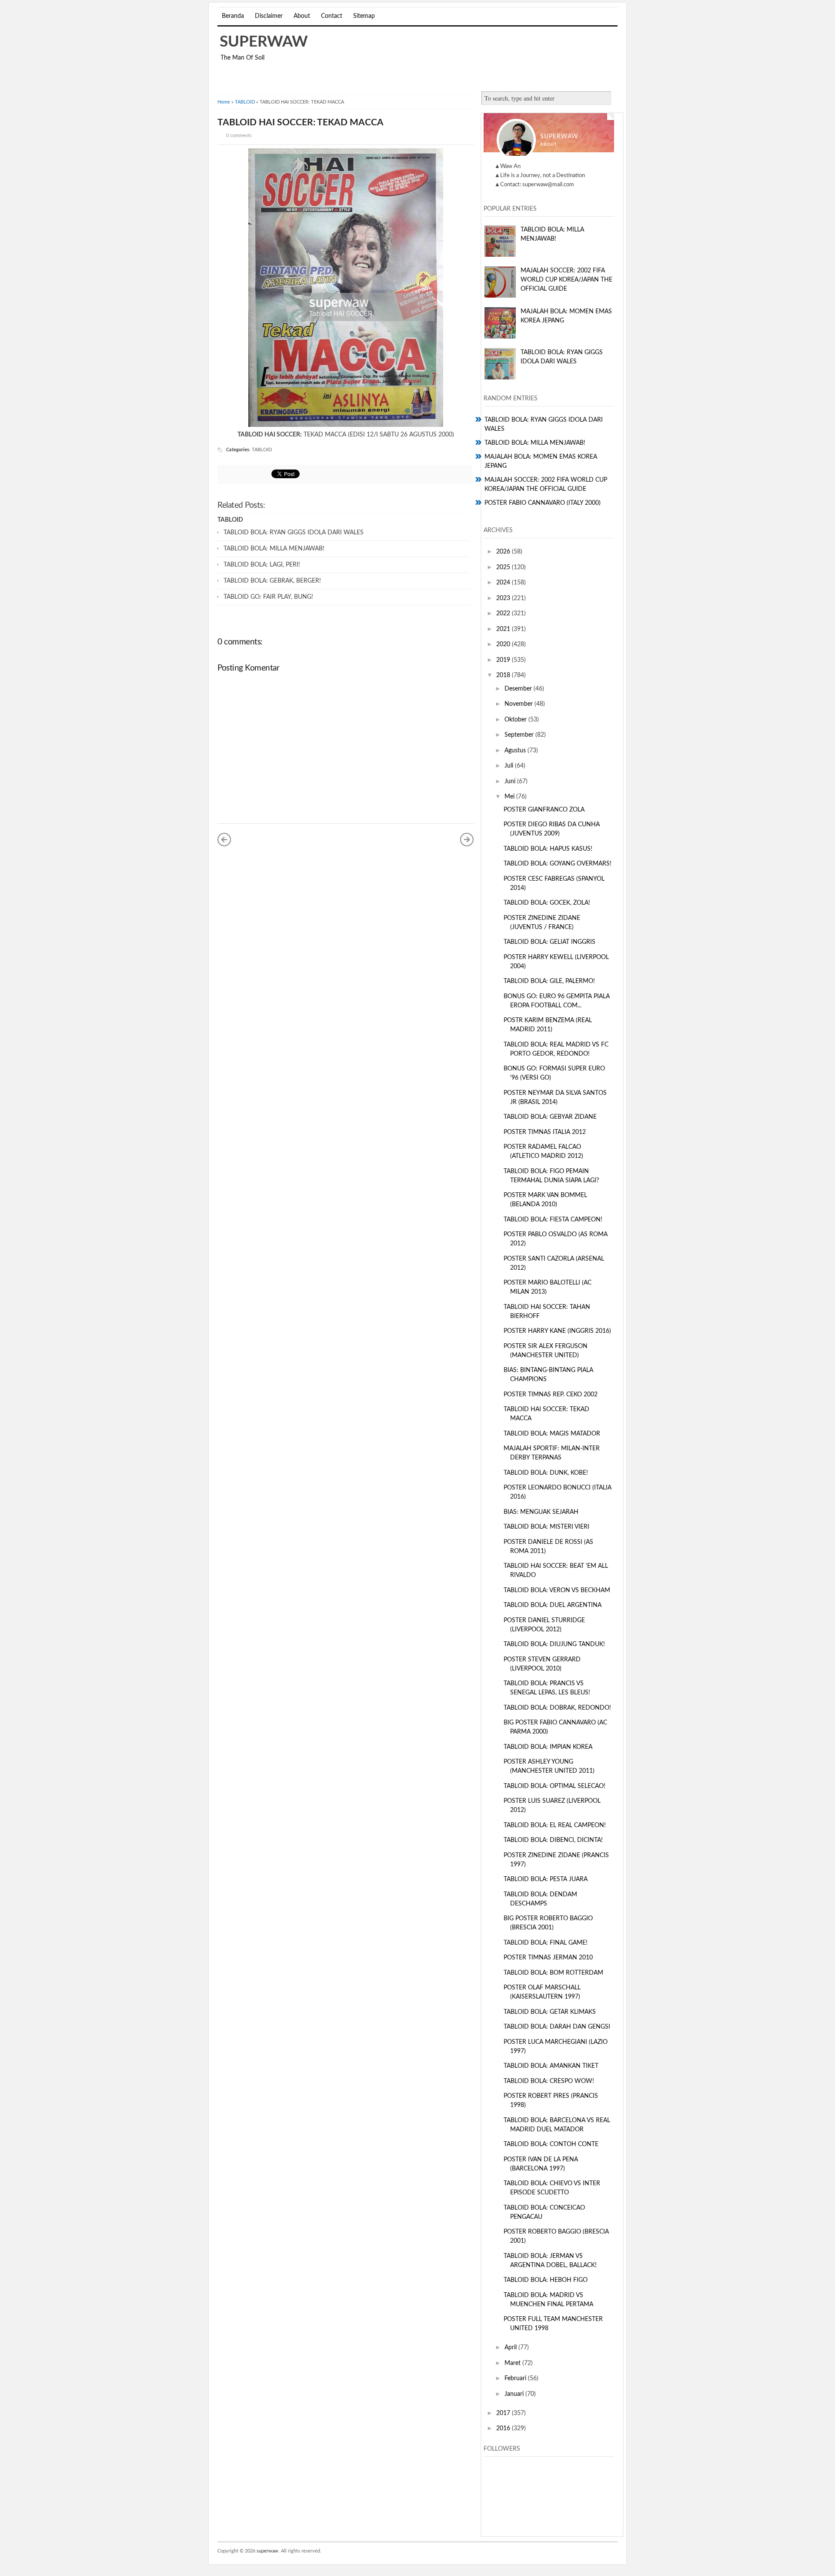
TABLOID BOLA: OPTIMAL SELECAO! (554, 1786)
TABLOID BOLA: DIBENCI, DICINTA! (553, 1840)
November (519, 704)
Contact (332, 16)
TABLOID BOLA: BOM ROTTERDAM (553, 1973)
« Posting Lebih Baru (224, 839)
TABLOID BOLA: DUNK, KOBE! (546, 1473)
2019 (504, 660)
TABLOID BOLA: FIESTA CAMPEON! (553, 1220)
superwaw (264, 42)
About (302, 16)
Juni (511, 782)
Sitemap (364, 16)
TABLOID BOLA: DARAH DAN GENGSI (557, 2027)
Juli (510, 766)
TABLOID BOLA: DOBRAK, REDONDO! (557, 1708)
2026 (504, 552)
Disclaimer (269, 16)
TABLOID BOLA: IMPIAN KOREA (548, 1747)
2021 (504, 629)
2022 (504, 614)
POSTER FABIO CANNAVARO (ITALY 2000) (543, 503)
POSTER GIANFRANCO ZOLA (544, 810)
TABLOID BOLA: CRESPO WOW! (549, 2081)
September (520, 735)
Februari (516, 2378)
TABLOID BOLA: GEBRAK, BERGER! (272, 581)
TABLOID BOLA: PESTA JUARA (546, 1879)
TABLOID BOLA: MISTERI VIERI (546, 1527)
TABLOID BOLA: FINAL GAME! (546, 1943)
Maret (513, 2363)
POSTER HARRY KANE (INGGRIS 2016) (557, 1331)
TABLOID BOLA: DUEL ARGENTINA (553, 1605)
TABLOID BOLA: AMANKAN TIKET (551, 2066)
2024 (504, 583)
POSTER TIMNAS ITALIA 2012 (545, 1132)
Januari (515, 2394)
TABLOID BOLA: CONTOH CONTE (551, 2144)
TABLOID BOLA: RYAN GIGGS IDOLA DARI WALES (294, 533)
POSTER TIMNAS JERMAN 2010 (548, 1958)
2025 (504, 567)
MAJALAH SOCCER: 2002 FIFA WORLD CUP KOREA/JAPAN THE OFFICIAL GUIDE (566, 280)
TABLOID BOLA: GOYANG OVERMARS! (558, 864)
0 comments (239, 136)
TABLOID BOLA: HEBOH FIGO (546, 2280)
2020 (504, 644)
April (511, 2348)
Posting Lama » (467, 839)
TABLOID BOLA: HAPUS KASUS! (548, 849)
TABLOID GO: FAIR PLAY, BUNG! (268, 597)
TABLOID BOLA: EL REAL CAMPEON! (555, 1825)
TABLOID (245, 102)
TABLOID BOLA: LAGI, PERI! (262, 565)
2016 (504, 2428)
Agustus (516, 751)
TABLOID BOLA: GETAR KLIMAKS (550, 2012)
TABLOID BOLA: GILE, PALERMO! (549, 981)
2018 (504, 675)
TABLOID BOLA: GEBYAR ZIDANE (550, 1117)
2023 (504, 598)
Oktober (516, 720)
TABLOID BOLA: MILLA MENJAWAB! (274, 549)
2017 (504, 2413)
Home (224, 102)
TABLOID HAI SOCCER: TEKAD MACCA (301, 122)
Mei (510, 797)
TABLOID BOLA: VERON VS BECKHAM (557, 1590)
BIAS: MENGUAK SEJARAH (541, 1512)
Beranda (233, 16)
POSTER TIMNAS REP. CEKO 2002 (551, 1395)
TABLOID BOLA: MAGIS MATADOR (552, 1434)
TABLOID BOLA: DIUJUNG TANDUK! (554, 1644)
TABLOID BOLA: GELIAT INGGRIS (549, 942)
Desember (519, 689)
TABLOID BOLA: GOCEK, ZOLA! (547, 903)
